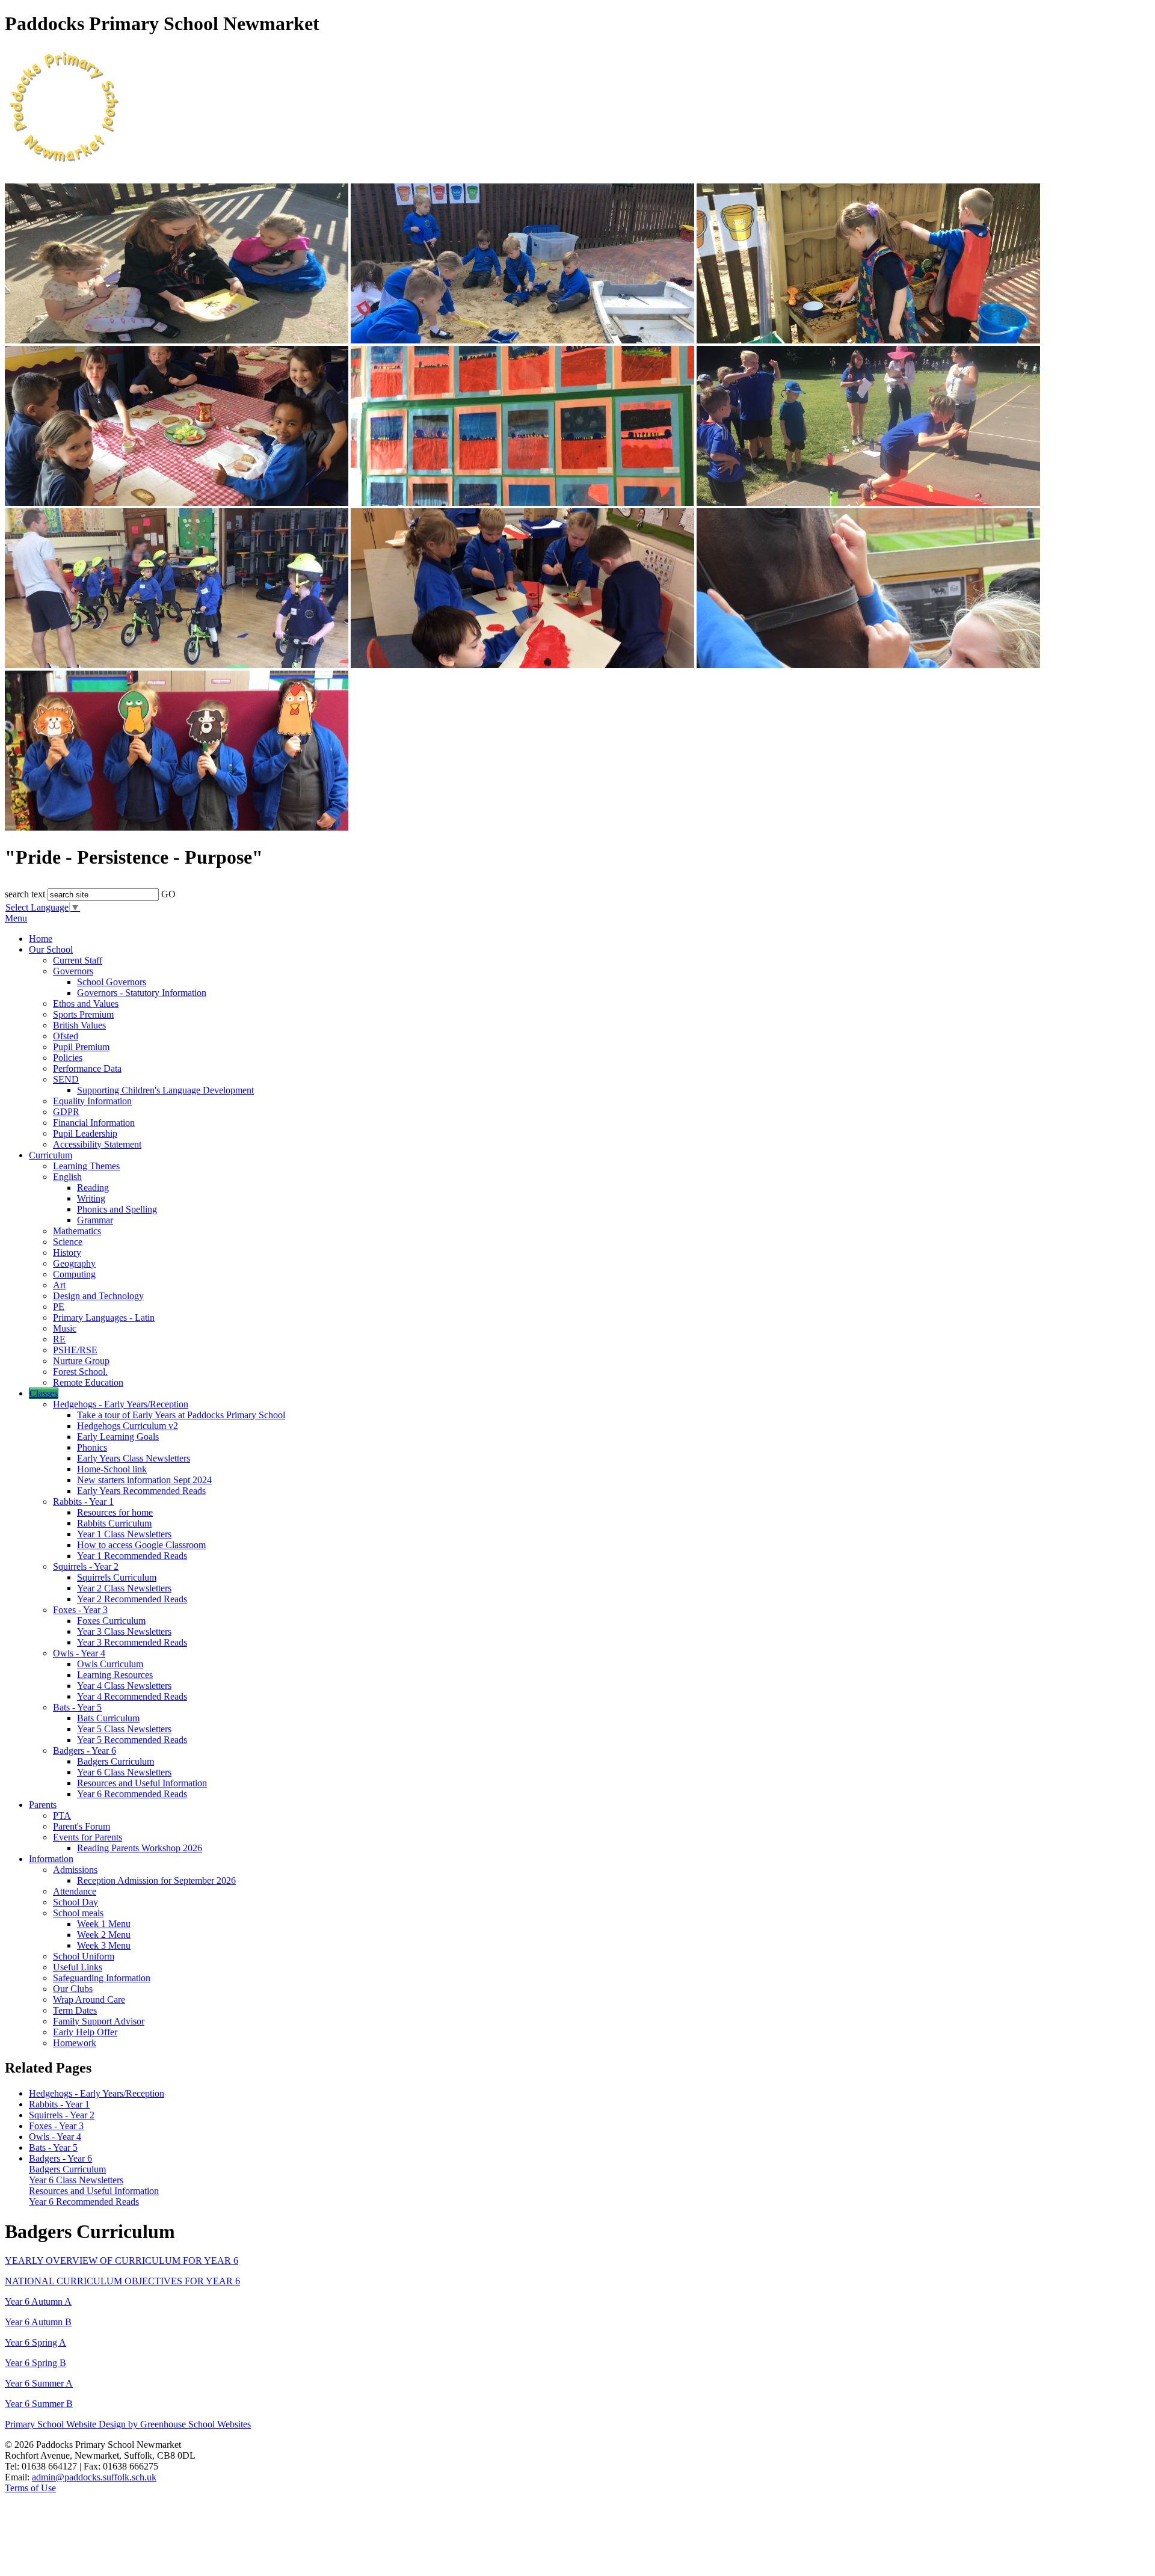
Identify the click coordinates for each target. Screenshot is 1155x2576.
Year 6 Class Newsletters (124, 1772)
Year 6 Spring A (35, 2342)
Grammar (95, 1220)
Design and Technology (98, 1296)
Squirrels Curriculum (117, 1577)
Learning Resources (115, 1675)
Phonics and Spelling (117, 1209)
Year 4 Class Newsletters (124, 1686)
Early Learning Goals (118, 1437)
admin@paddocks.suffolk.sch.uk (94, 2477)
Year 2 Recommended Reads (132, 1599)
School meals (78, 1913)
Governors (73, 971)
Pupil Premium (81, 1047)
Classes (44, 1393)
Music (65, 1328)
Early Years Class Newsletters (134, 1458)
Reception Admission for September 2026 (156, 1880)
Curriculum (51, 1155)
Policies (68, 1058)
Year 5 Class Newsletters (124, 1729)
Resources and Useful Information (142, 1783)
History (67, 1253)
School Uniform (84, 1956)
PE (59, 1307)
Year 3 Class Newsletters (124, 1631)
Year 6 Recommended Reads (132, 1794)
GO (168, 894)
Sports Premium (83, 1014)
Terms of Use (30, 2488)
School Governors (112, 982)
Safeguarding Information (102, 1978)
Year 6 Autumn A (38, 2301)
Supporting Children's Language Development (165, 1090)
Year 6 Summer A (39, 2383)
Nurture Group (81, 1361)
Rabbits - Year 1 (83, 1502)
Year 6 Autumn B (38, 2322)
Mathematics (77, 1231)
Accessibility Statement (97, 1144)
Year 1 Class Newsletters (124, 1534)
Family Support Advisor (99, 2021)
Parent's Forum (82, 1826)
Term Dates (75, 2010)
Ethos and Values (86, 1004)
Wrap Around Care (89, 2000)
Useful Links (78, 1967)
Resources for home (115, 1512)
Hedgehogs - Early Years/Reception (121, 1404)
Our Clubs (73, 1989)
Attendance (75, 1891)
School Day (75, 1902)
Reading (93, 1188)
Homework (75, 2043)
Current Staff (78, 960)
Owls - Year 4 (79, 1653)
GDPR (66, 1112)
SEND (66, 1079)
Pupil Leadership (85, 1133)
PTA (62, 1815)
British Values (79, 1025)
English (67, 1177)
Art (59, 1285)
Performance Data (87, 1068)
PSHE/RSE (75, 1350)
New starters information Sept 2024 (144, 1480)
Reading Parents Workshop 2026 (140, 1848)
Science (68, 1242)
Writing (91, 1198)
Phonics (92, 1447)
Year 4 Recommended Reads (132, 1696)
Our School (51, 949)
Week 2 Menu (104, 1935)
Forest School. (80, 1372)
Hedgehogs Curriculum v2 (128, 1426)
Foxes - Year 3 (80, 1610)
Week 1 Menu (104, 1924)
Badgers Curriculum (115, 1761)
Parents (43, 1805)
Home (41, 939)
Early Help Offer (85, 2032)
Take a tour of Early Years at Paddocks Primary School (181, 1415)
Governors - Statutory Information (142, 993)
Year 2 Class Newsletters (124, 1588)
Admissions (75, 1870)
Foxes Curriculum (111, 1621)
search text (25, 894)
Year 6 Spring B (35, 2363)
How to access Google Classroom (141, 1545)
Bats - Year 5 (77, 1707)
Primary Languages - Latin (104, 1317)
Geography (74, 1263)
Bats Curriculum (108, 1718)
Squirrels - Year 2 (86, 1566)
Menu (16, 918)
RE (59, 1339)
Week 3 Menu (104, 1945)
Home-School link (112, 1469)
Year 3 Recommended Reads (132, 1642)
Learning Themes (86, 1166)
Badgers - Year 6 (85, 1751)
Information (51, 1859)
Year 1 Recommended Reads (132, 1556)
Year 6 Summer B (39, 2404)
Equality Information (92, 1101)
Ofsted (66, 1036)
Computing (74, 1274)
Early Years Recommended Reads (141, 1491)
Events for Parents (88, 1837)
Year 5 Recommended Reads (132, 1740)
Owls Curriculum (110, 1664)
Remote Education (88, 1382)
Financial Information (94, 1123)
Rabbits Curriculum (114, 1523)
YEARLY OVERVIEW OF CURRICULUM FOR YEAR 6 (122, 2261)
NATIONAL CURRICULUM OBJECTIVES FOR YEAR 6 (122, 2281)
